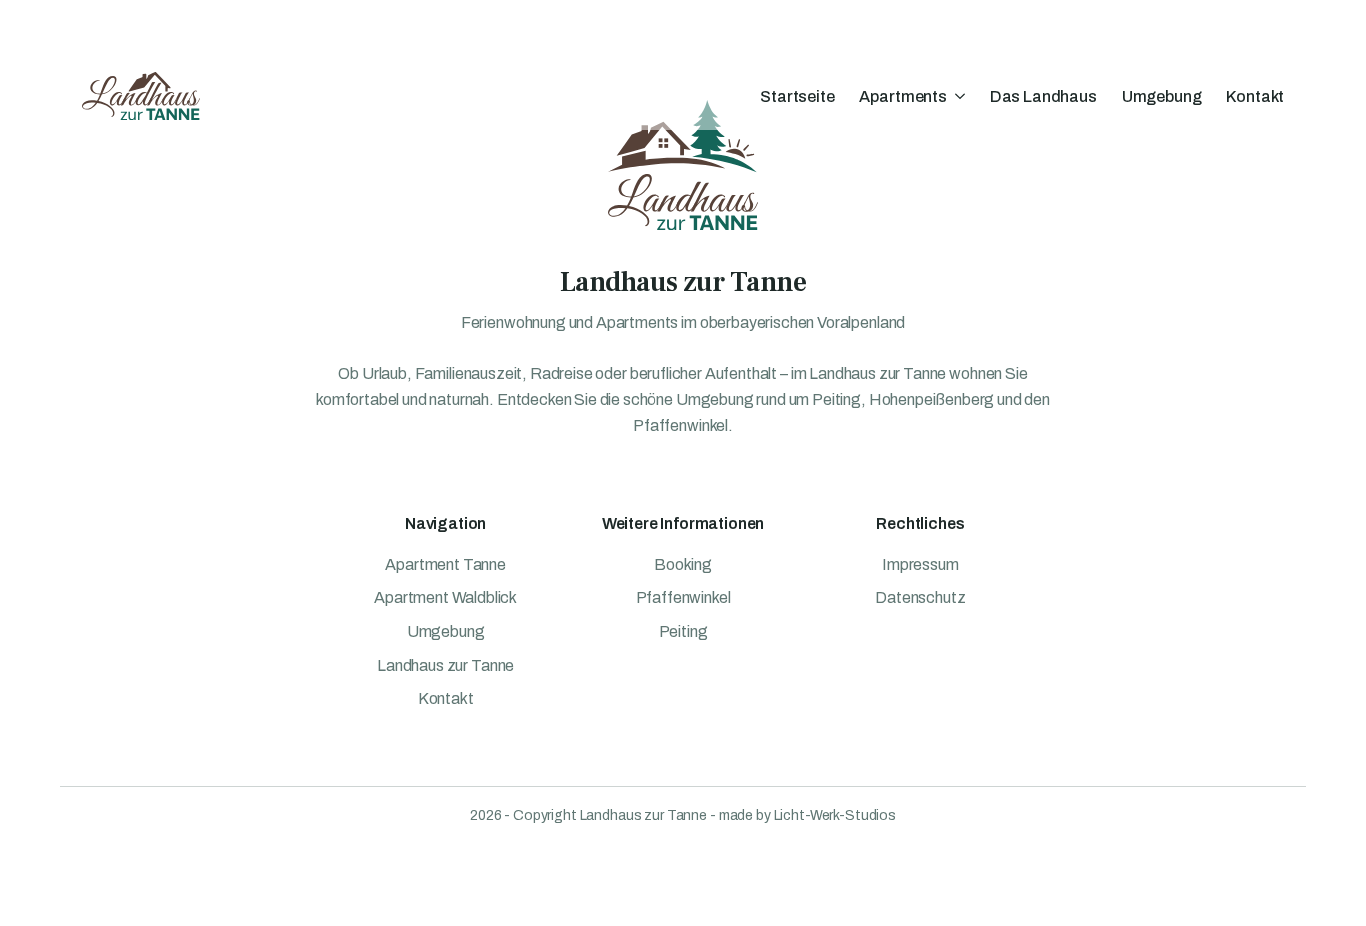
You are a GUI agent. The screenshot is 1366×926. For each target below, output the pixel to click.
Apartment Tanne (445, 564)
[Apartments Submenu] (962, 97)
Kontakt (1255, 96)
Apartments (902, 96)
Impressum (920, 564)
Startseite (797, 96)
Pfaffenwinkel (683, 597)
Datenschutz (920, 597)
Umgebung (1162, 96)
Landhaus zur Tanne (445, 665)
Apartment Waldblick (445, 597)
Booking (683, 564)
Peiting (683, 631)
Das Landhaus (1043, 96)
